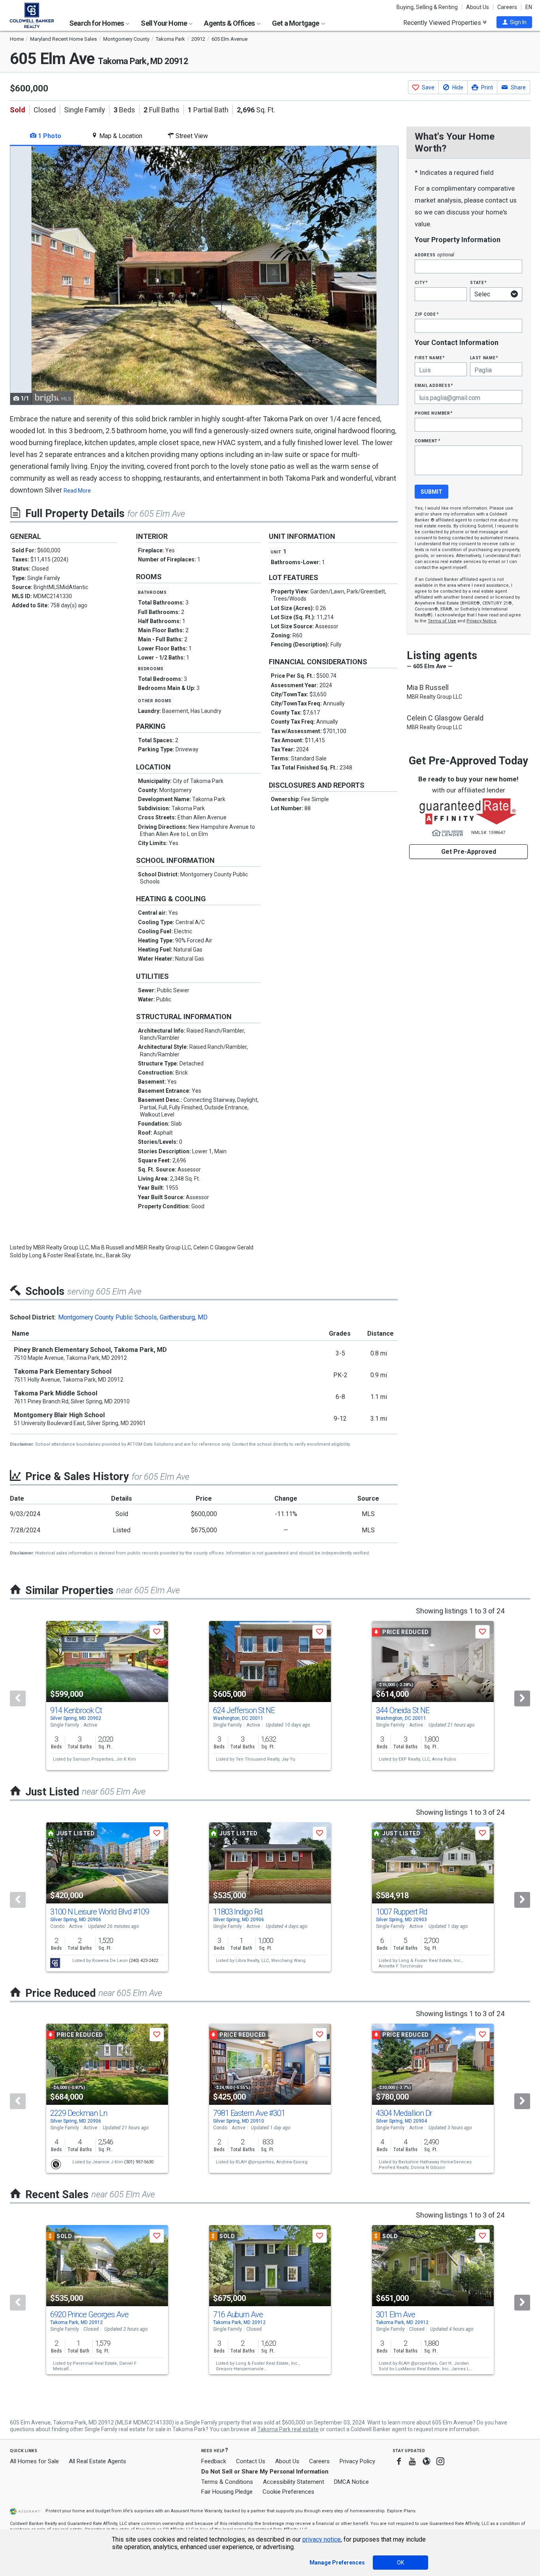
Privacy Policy (357, 2461)
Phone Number (434, 413)
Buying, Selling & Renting (427, 7)
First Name (430, 357)
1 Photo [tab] (49, 136)
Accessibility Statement (294, 2482)
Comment (427, 441)
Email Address (434, 385)
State (478, 282)
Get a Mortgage (296, 23)
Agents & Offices (230, 23)
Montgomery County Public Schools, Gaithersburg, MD (133, 1317)
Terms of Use (442, 621)
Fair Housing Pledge (227, 2492)
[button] (514, 22)
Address (434, 255)
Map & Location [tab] (120, 136)
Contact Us (251, 2461)
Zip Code (427, 314)
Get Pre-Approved (469, 852)
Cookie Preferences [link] (288, 2492)
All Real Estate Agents (97, 2461)
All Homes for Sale (34, 2461)
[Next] (522, 1698)
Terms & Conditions (227, 2482)
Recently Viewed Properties (443, 23)
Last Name (484, 357)
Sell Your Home (164, 23)
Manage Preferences (337, 2563)
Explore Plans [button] (401, 2511)
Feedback (214, 2461)
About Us (478, 7)
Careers (507, 7)
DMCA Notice (351, 2482)
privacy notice (322, 2539)
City (421, 282)
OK (400, 2563)
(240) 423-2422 (143, 1961)
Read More (77, 491)
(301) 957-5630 (139, 2162)
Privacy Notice (481, 621)
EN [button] (529, 7)
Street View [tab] (191, 136)
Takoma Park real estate (288, 2429)
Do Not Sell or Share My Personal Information (265, 2472)
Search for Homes (97, 23)
